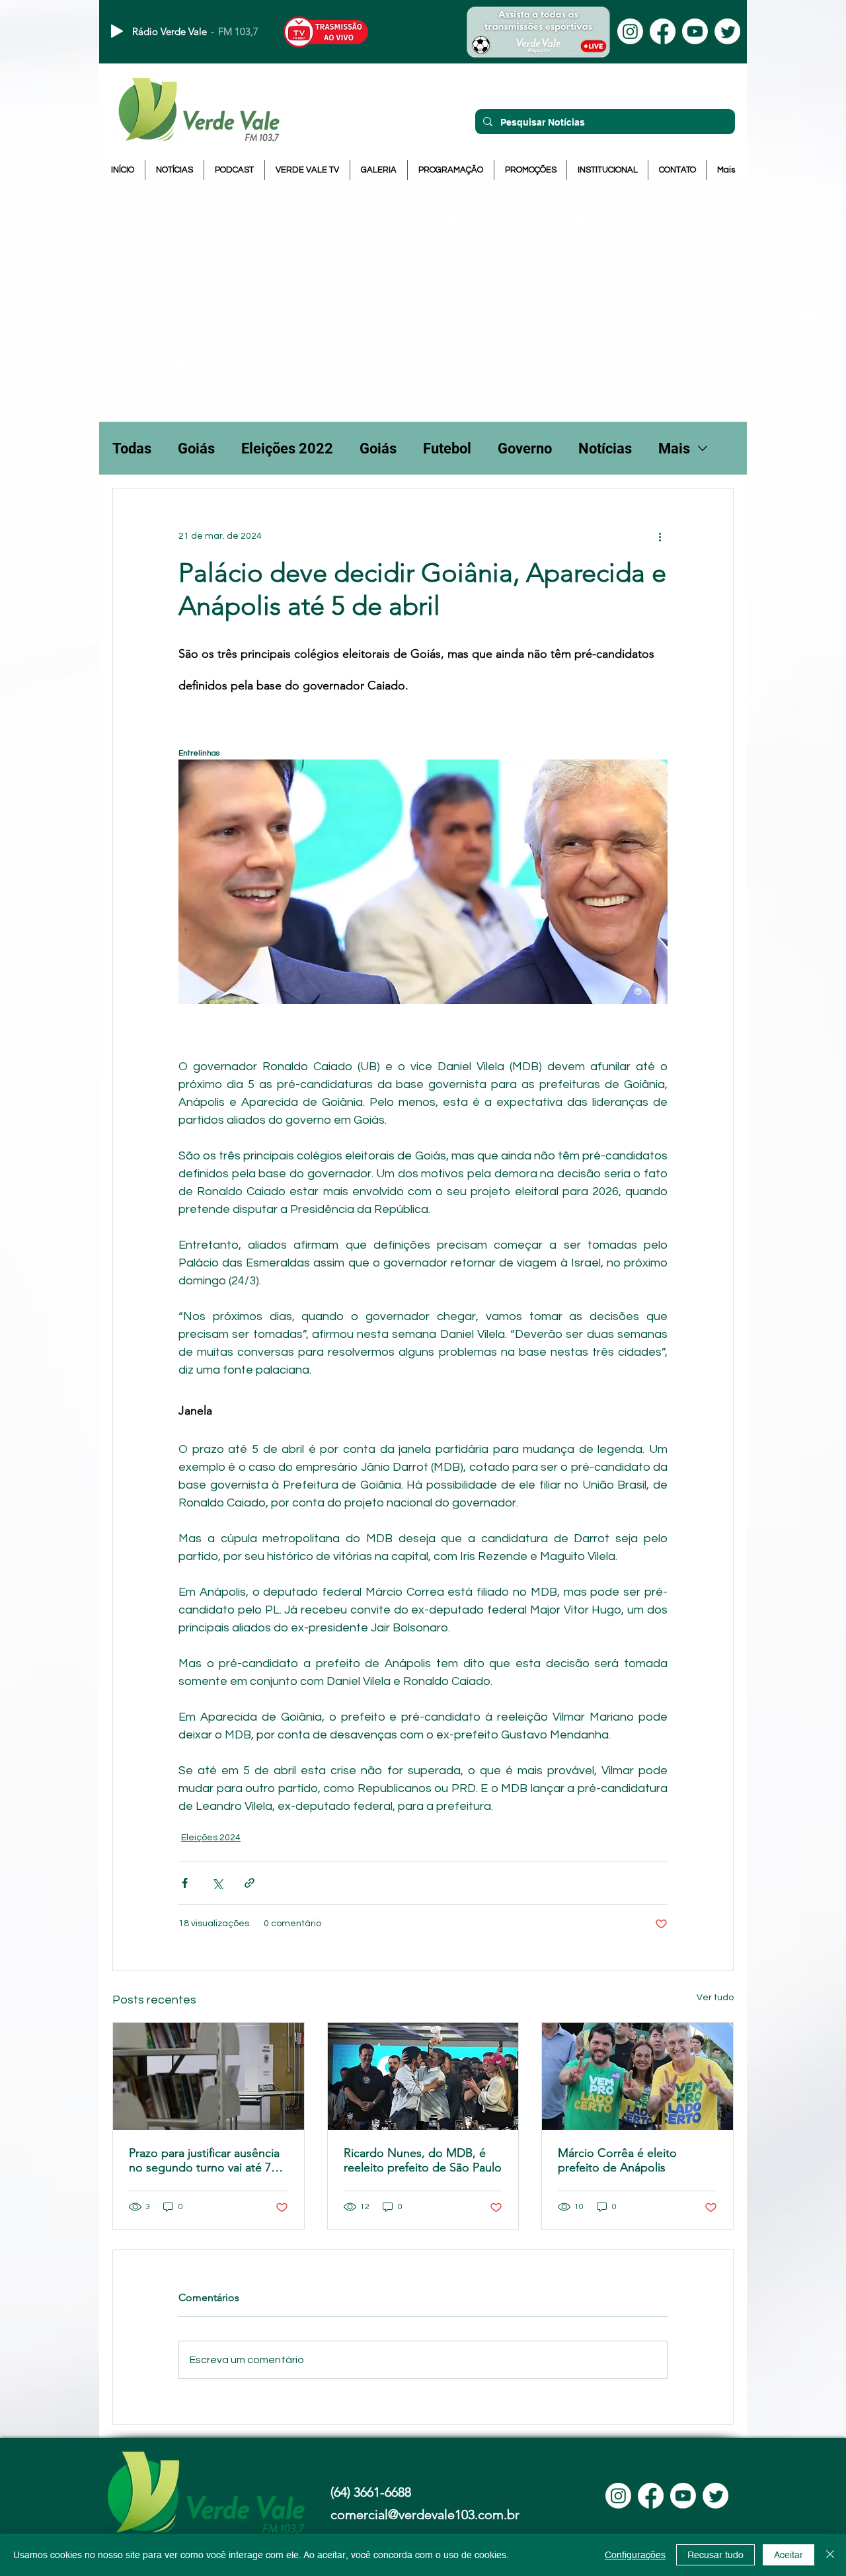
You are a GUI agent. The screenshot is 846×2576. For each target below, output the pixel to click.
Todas (132, 449)
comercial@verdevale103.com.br (425, 2515)
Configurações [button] (635, 2555)
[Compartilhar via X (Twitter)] (217, 1883)
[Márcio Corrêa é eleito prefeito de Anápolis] (637, 2076)
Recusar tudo (715, 2555)
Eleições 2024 (211, 1838)
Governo (525, 449)
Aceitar (788, 2555)
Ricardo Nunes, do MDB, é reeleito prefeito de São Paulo (423, 2160)
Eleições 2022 (287, 449)
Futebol (447, 449)
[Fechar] (830, 2555)
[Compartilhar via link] (250, 1883)
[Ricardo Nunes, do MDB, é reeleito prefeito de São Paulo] (423, 2076)
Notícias (605, 449)
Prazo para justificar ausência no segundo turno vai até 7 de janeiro (204, 2160)
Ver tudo (715, 1998)
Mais (674, 449)
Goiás (196, 449)
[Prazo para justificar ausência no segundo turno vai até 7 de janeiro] (209, 2076)
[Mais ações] (660, 536)
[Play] (117, 31)
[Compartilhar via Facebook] (185, 1883)
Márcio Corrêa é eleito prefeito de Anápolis (617, 2160)
